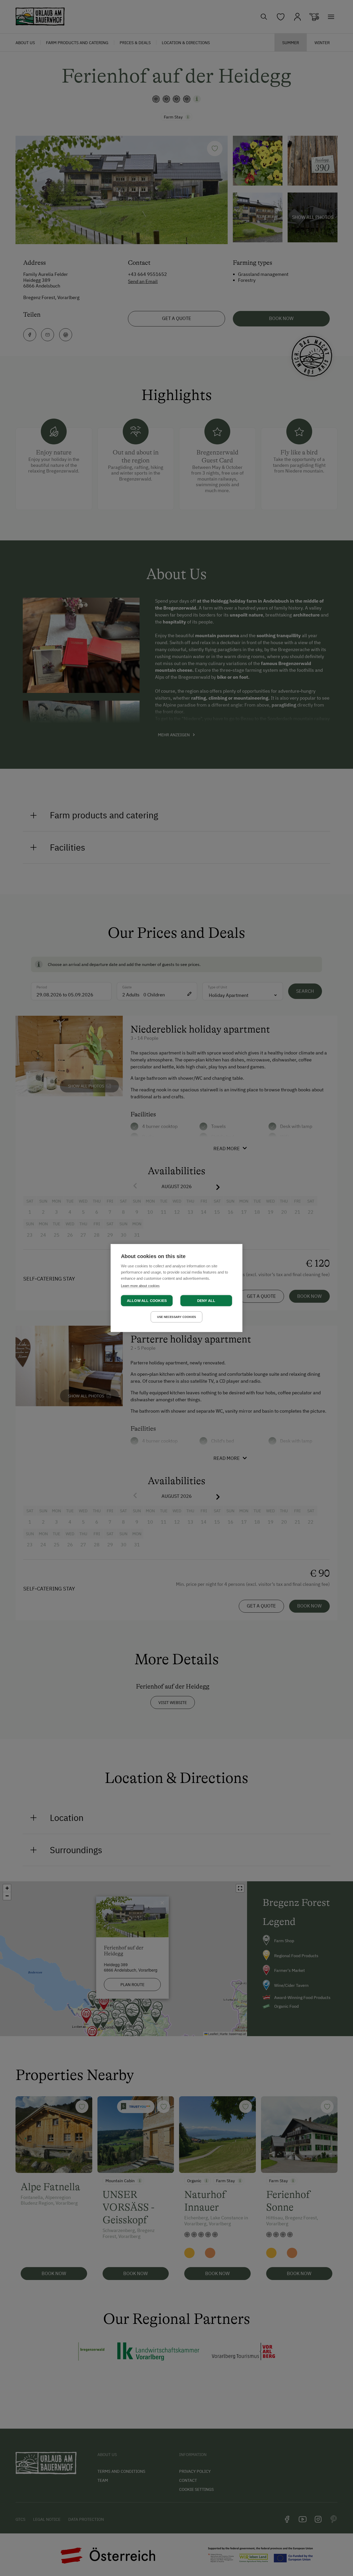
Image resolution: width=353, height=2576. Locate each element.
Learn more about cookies (140, 1286)
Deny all (206, 1301)
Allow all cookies (147, 1301)
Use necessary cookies (177, 1317)
